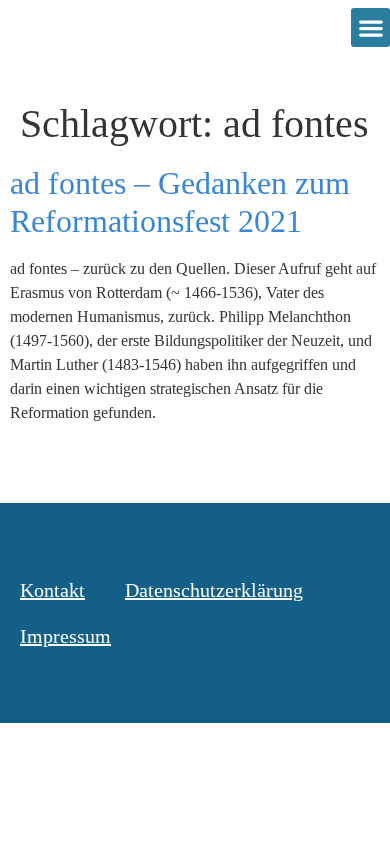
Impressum (65, 636)
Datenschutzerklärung (214, 590)
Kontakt (52, 590)
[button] (370, 27)
